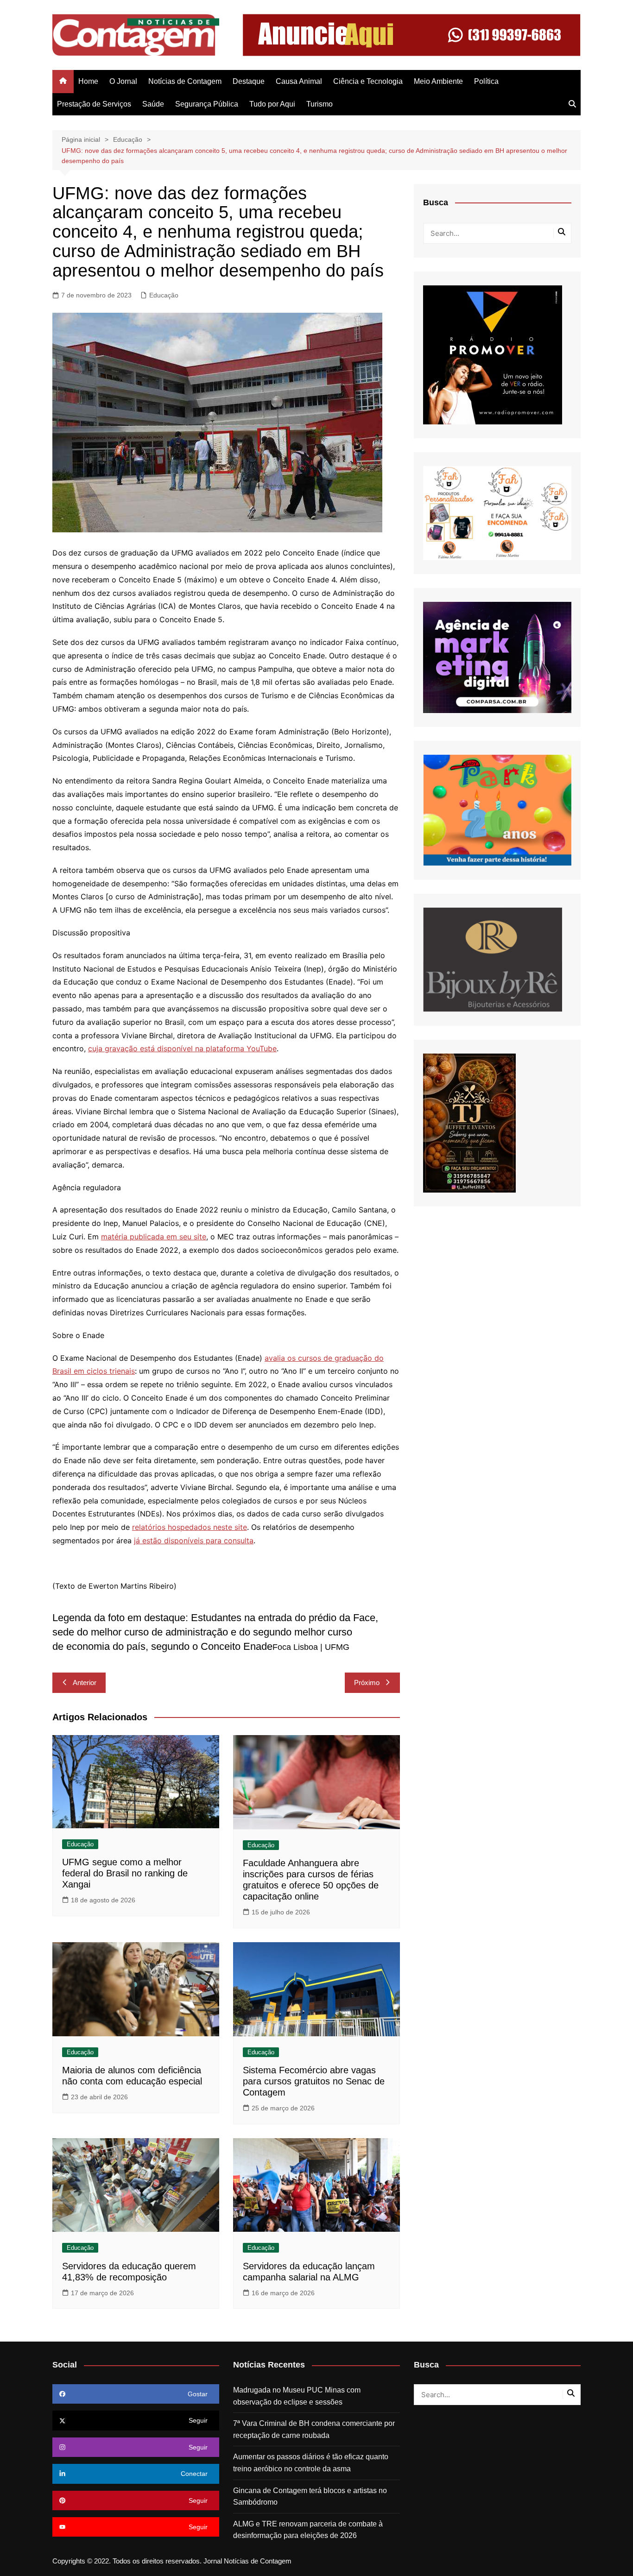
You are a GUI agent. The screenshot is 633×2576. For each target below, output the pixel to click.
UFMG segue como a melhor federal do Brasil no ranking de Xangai (125, 1873)
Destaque (249, 81)
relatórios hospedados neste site (190, 1527)
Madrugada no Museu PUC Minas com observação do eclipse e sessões (297, 2396)
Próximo (367, 1683)
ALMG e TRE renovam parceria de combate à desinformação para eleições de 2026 (308, 2530)
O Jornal (123, 81)
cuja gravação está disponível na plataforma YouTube (182, 1048)
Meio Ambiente (438, 81)
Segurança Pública (207, 104)
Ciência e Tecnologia (368, 81)
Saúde (153, 104)
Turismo (320, 104)
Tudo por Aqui (272, 104)
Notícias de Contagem (185, 81)
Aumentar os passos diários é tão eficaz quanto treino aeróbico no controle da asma (311, 2463)
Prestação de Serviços (94, 104)
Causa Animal (299, 81)
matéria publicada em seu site (154, 1237)
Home (88, 81)
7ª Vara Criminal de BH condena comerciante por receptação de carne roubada (314, 2429)
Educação (164, 295)
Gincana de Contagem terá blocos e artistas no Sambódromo (310, 2497)
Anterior (85, 1683)
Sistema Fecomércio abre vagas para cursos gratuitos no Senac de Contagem (314, 2081)
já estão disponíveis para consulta (194, 1541)
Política (486, 81)
